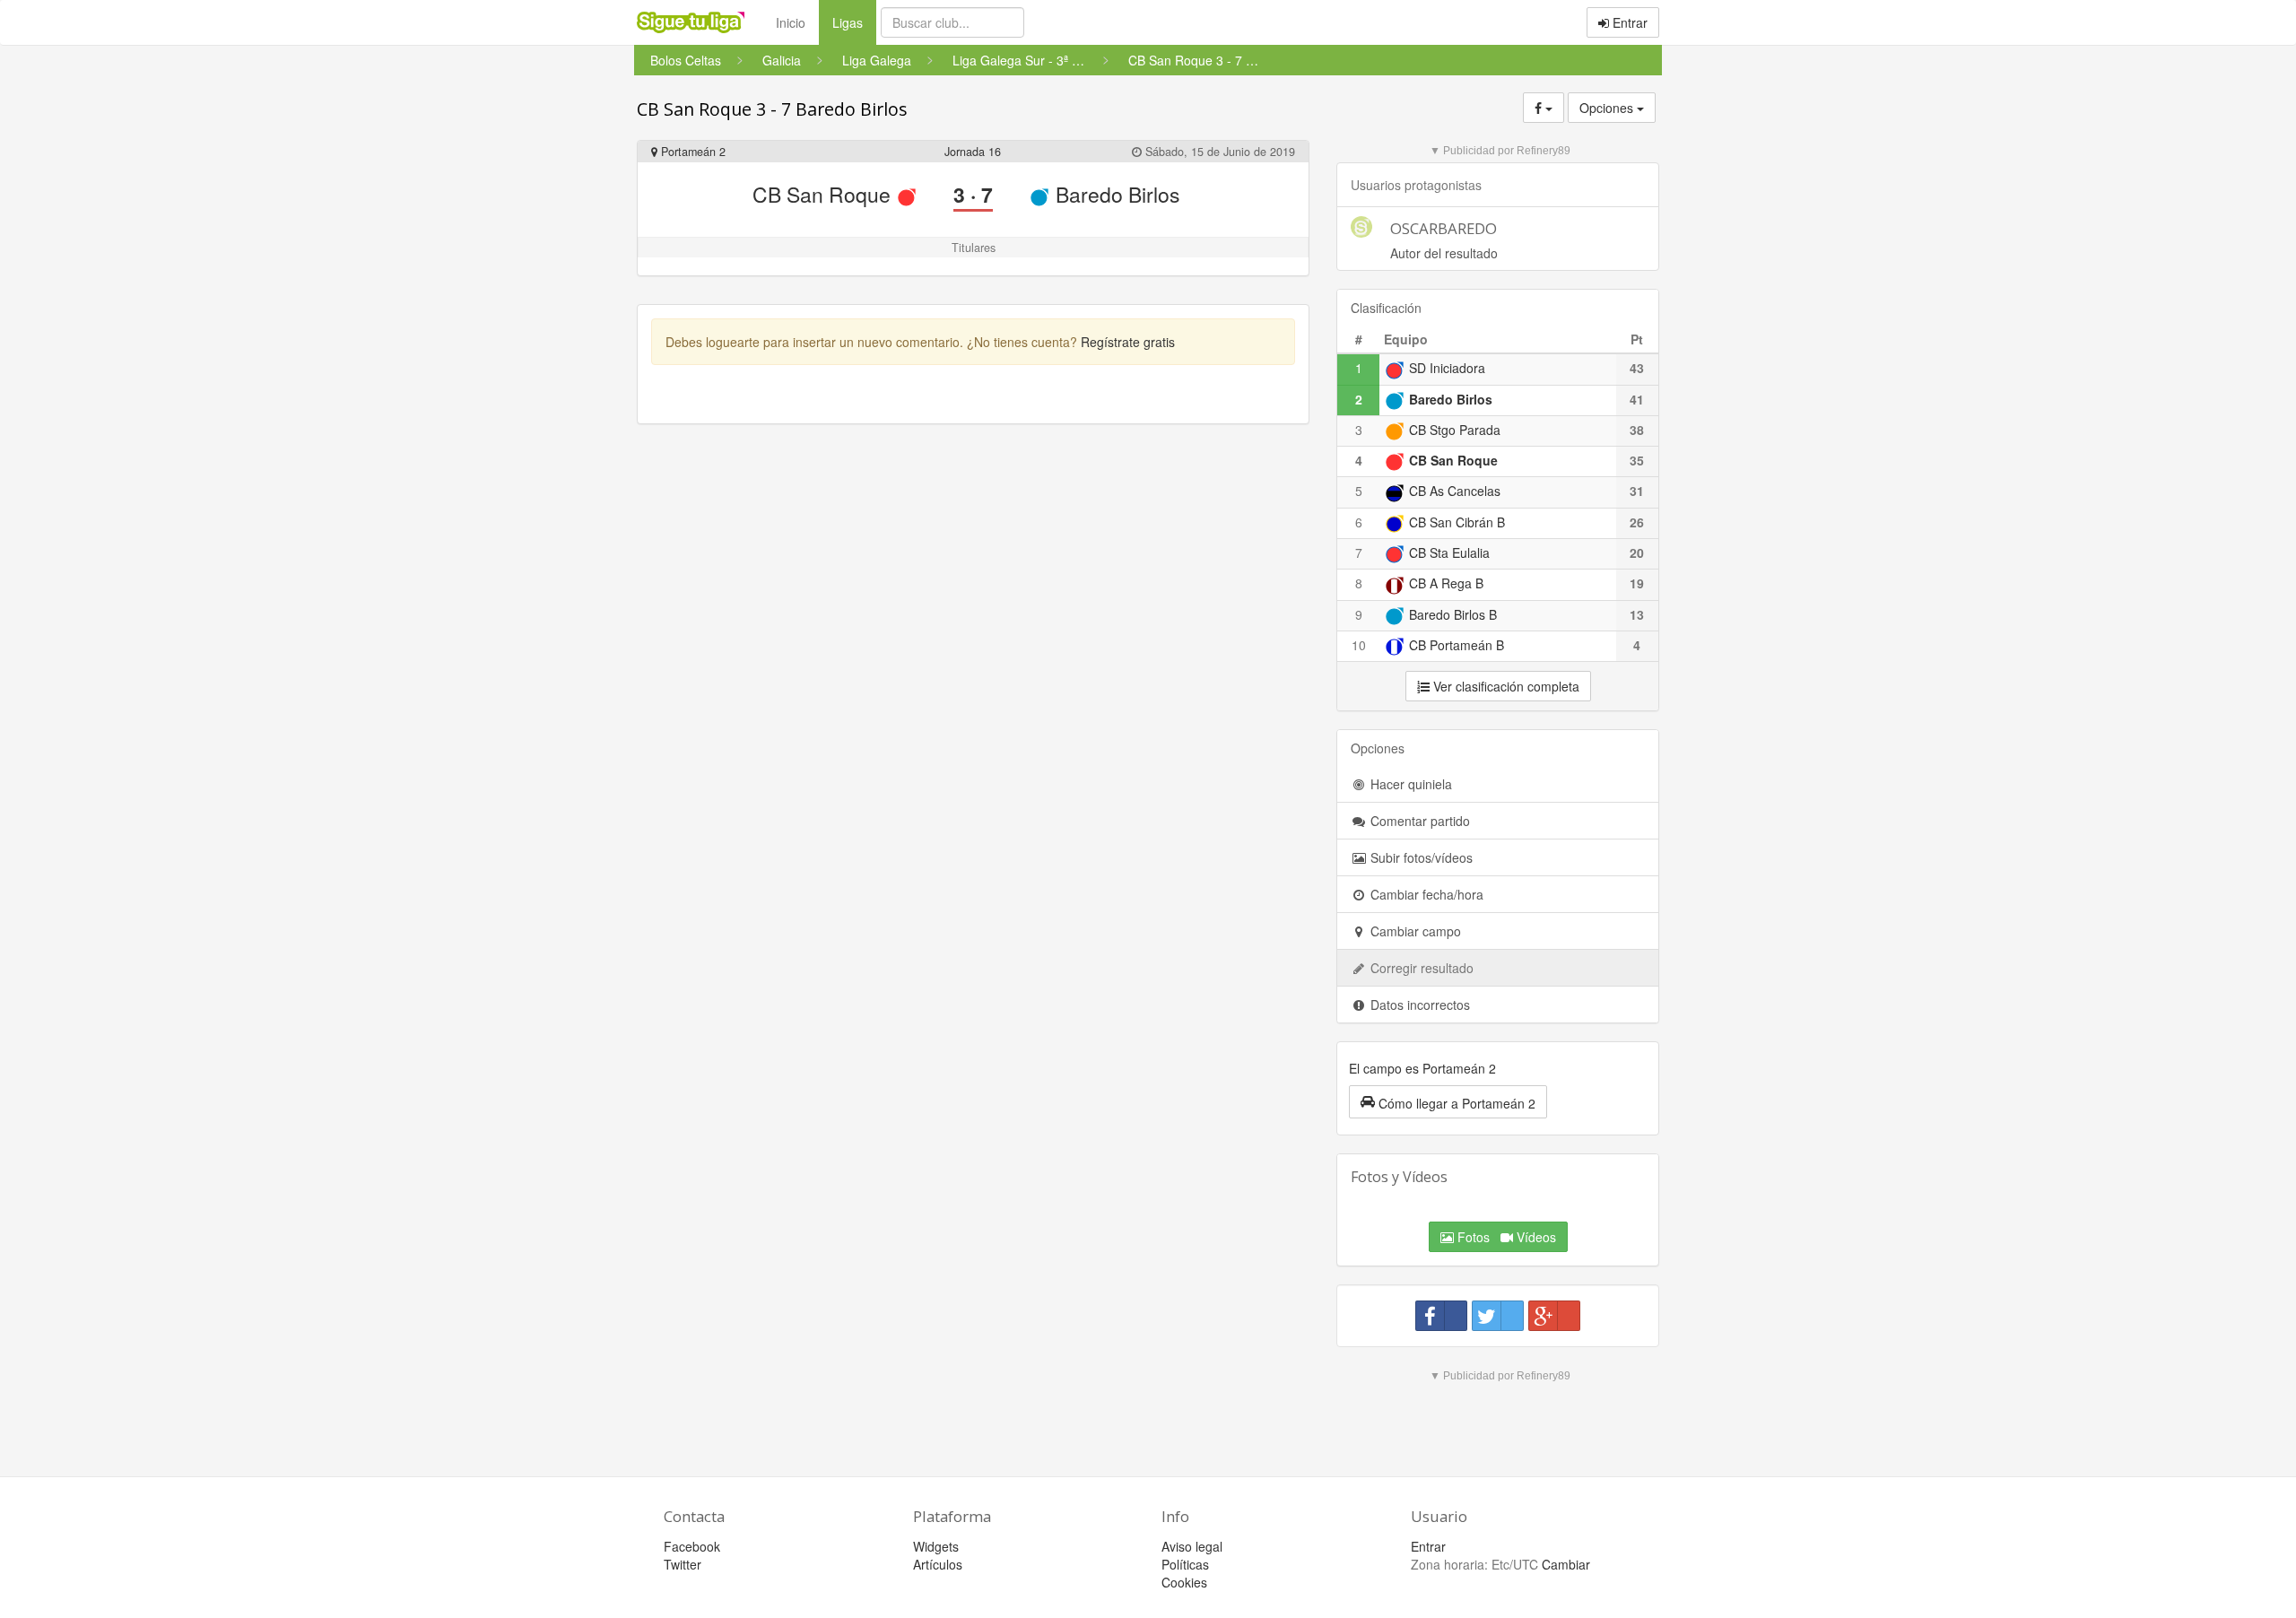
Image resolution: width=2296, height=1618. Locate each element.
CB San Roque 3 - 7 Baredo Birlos (772, 109)
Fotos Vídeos (1505, 1237)
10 (1359, 645)
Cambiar (1566, 1564)
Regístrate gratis (1128, 342)
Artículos (938, 1564)
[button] (1448, 1101)
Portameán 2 (691, 152)
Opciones (1608, 108)
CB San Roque (824, 194)
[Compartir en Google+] (1554, 1316)
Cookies (1184, 1582)
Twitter (683, 1564)
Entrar (1628, 22)
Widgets (936, 1546)
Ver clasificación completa (1505, 686)
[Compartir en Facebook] (1441, 1316)
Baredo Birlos (1115, 194)
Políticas (1185, 1564)
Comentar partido (1418, 821)
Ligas (854, 22)
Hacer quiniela (1409, 784)
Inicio (791, 22)
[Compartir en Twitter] (1498, 1316)
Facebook (692, 1546)
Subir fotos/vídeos (1420, 857)
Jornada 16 (973, 152)
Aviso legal (1192, 1546)
